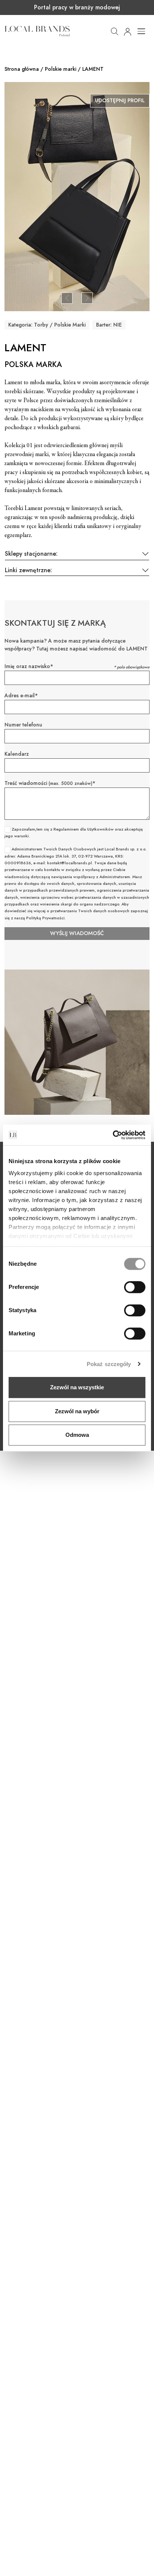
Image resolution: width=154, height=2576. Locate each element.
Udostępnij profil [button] (120, 100)
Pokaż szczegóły (109, 1364)
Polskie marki (61, 69)
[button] (115, 31)
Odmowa (77, 1435)
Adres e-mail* (21, 695)
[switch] (135, 1287)
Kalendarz (17, 754)
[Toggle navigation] (141, 31)
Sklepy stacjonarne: (31, 554)
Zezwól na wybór (77, 1411)
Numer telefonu (23, 725)
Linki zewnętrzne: (28, 571)
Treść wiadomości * (50, 783)
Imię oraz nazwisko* (29, 666)
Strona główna (22, 69)
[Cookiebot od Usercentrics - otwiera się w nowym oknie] (113, 1135)
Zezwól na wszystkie (77, 1387)
